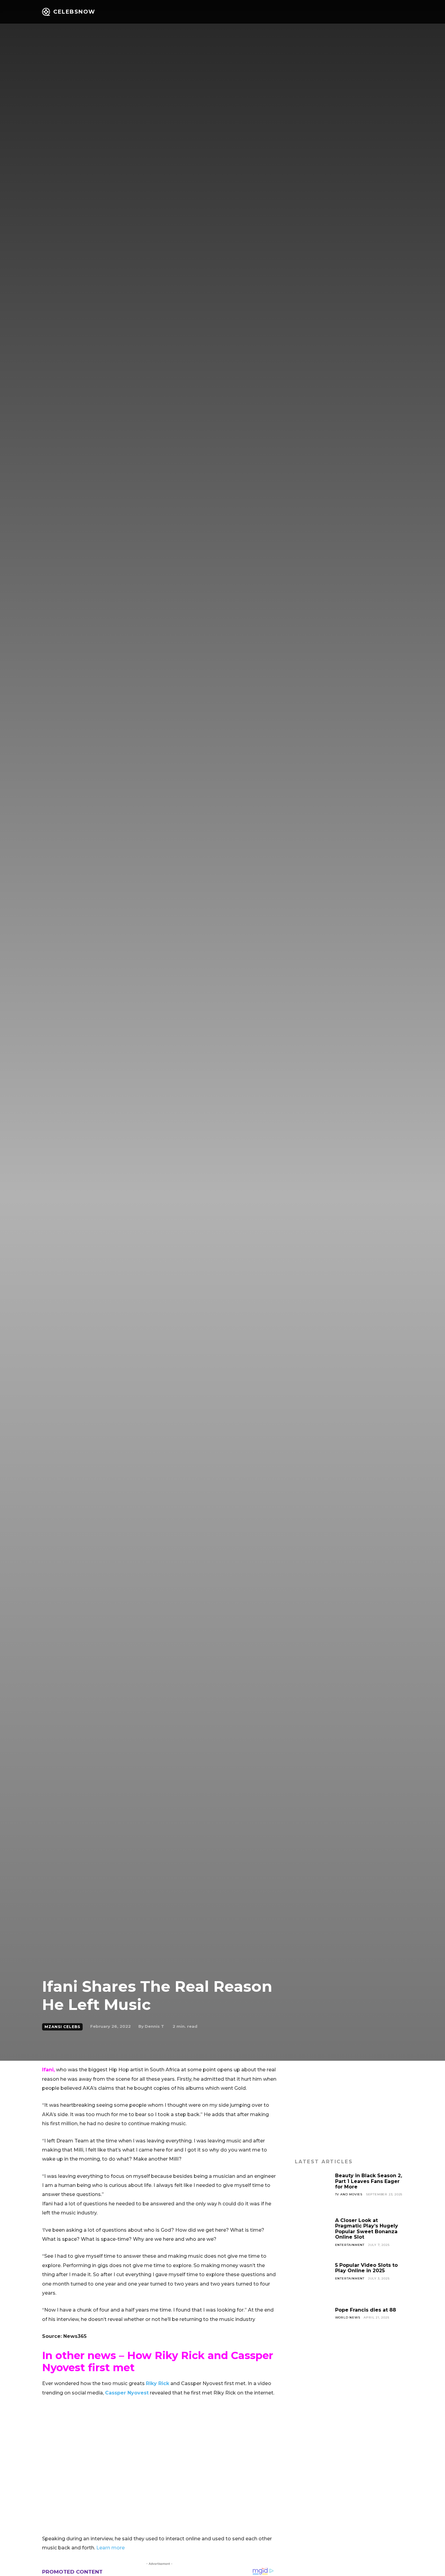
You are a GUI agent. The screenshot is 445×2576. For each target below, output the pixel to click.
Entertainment (350, 2245)
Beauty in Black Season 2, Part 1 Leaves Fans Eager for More (369, 2181)
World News (348, 2317)
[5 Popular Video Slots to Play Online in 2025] (313, 2280)
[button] (384, 12)
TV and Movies (349, 2194)
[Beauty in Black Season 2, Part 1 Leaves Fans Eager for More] (313, 2191)
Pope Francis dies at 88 (366, 2310)
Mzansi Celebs (62, 2027)
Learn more (110, 2548)
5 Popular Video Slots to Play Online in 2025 (366, 2268)
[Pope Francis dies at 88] (313, 2325)
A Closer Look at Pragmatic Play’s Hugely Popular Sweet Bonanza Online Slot (367, 2229)
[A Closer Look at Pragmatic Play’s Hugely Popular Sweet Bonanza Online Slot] (313, 2236)
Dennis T (154, 2026)
